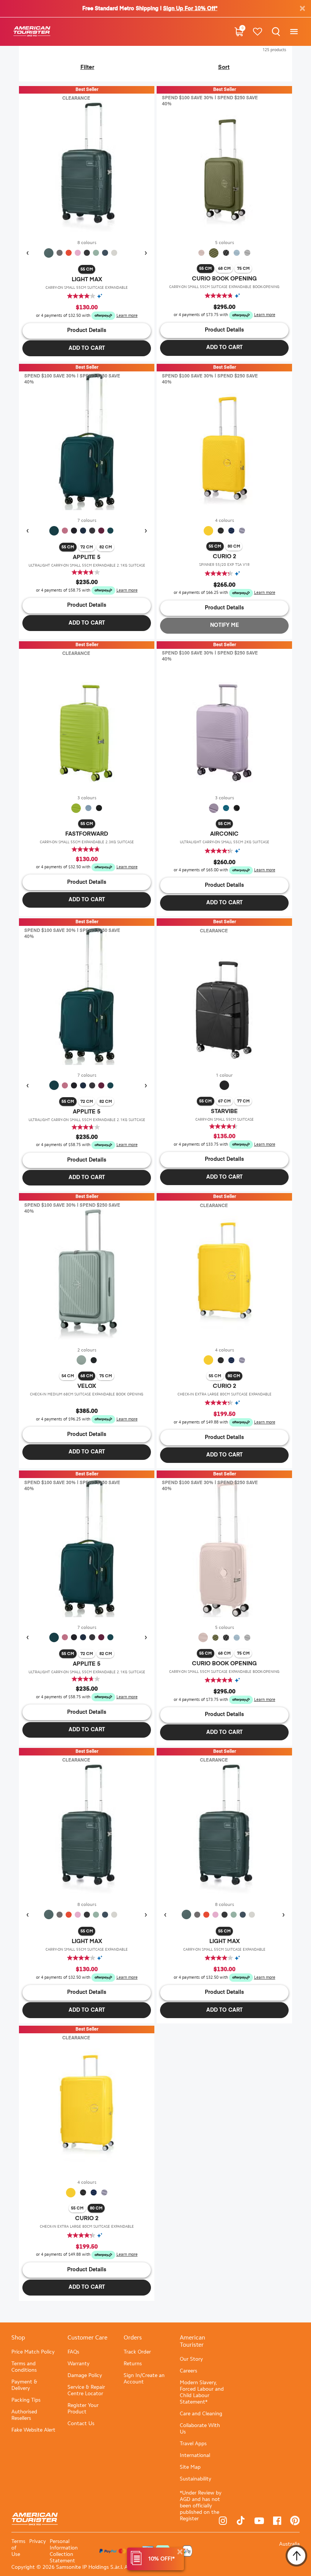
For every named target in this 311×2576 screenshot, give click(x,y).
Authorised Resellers (24, 2415)
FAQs (73, 2352)
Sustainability (196, 2479)
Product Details (87, 330)
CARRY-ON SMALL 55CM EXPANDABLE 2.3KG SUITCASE (87, 842)
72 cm (87, 547)
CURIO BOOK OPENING (224, 279)
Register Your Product (83, 2408)
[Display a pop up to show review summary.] (102, 296)
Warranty (79, 2364)
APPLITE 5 (87, 557)
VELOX (87, 1386)
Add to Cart (87, 348)
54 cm (68, 1376)
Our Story (191, 2359)
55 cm (87, 269)
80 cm (234, 546)
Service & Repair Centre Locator (86, 2390)
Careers (188, 2371)
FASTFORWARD (87, 834)
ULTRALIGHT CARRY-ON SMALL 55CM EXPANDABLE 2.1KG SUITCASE (87, 565)
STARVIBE (224, 1111)
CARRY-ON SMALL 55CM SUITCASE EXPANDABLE (87, 287)
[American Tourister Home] (32, 32)
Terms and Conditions (24, 2367)
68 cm (224, 269)
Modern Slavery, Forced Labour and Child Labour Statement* (202, 2392)
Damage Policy (85, 2375)
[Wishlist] (257, 32)
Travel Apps (193, 2444)
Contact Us (81, 2423)
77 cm (243, 1101)
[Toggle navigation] (294, 32)
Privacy (38, 2541)
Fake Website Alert (33, 2430)
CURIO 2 (225, 557)
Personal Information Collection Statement (64, 2551)
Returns (133, 2364)
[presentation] (27, 253)
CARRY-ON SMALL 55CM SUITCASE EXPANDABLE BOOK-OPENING (224, 287)
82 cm (106, 547)
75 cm (243, 269)
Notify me (225, 625)
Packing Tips (26, 2400)
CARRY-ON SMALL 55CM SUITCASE (225, 1119)
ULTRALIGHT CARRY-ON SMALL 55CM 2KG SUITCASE (225, 842)
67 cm (224, 1101)
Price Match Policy (33, 2352)
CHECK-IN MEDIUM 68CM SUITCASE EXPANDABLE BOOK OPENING (87, 1394)
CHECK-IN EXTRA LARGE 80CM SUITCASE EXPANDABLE (225, 1394)
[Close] (180, 2552)
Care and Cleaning (201, 2414)
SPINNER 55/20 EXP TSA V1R (224, 565)
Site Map (190, 2467)
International (195, 2455)
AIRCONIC (224, 834)
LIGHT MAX (87, 280)
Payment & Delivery (24, 2385)
